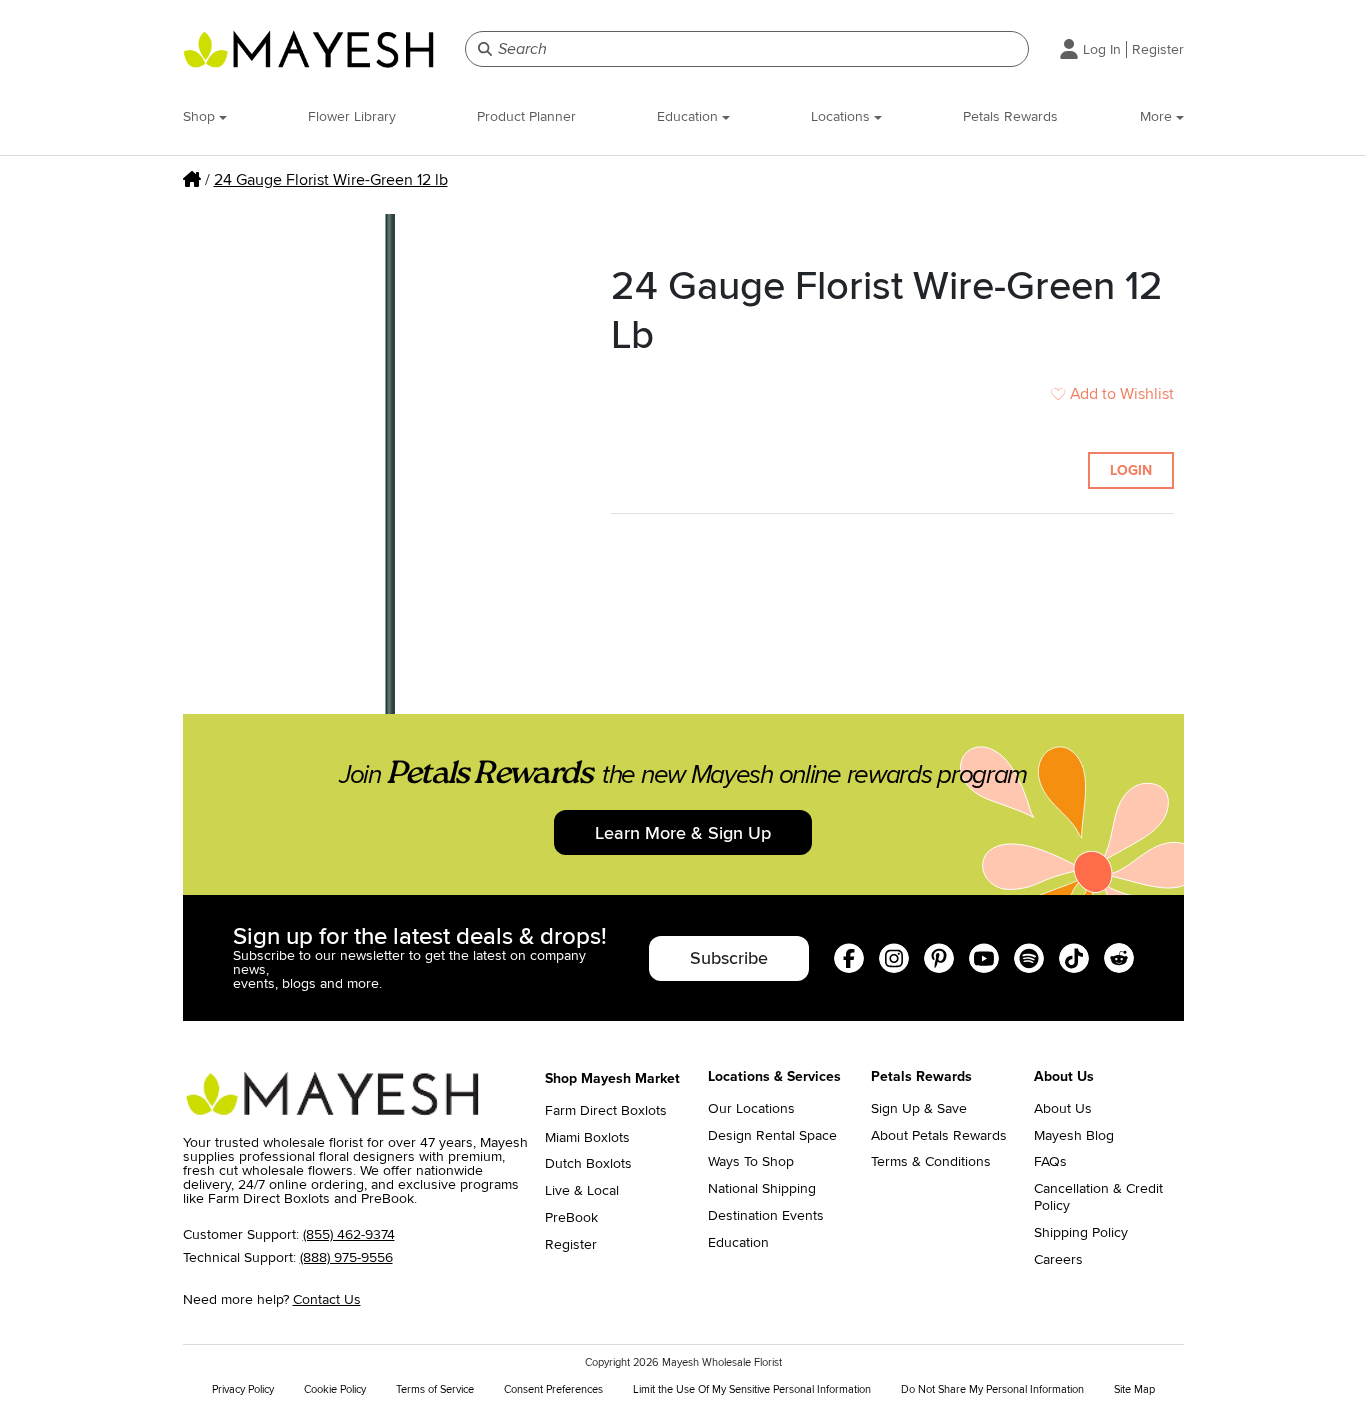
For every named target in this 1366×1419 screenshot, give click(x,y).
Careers (1058, 1260)
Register (1158, 49)
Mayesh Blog (1074, 1136)
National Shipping (762, 1189)
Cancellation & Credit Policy (1098, 1197)
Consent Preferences (553, 1389)
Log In (1102, 49)
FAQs (1050, 1162)
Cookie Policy (335, 1389)
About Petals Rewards (939, 1136)
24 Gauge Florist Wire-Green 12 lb (331, 180)
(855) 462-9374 (349, 1234)
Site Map (1134, 1389)
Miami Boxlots (587, 1138)
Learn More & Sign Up (683, 833)
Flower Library (352, 116)
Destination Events (766, 1216)
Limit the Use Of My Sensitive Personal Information (752, 1389)
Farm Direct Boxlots (606, 1111)
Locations (842, 116)
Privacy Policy (243, 1389)
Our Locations (751, 1109)
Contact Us (327, 1299)
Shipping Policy (1081, 1233)
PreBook (571, 1218)
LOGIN (1131, 470)
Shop (201, 116)
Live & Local (582, 1191)
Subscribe (729, 958)
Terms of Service (435, 1389)
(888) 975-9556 (346, 1257)
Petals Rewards (1010, 116)
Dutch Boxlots (588, 1164)
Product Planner (526, 116)
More (1158, 116)
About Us (1063, 1109)
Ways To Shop (751, 1162)
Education (689, 116)
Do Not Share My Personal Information (992, 1389)
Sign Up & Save (919, 1109)
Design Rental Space (772, 1136)
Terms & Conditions (931, 1162)
